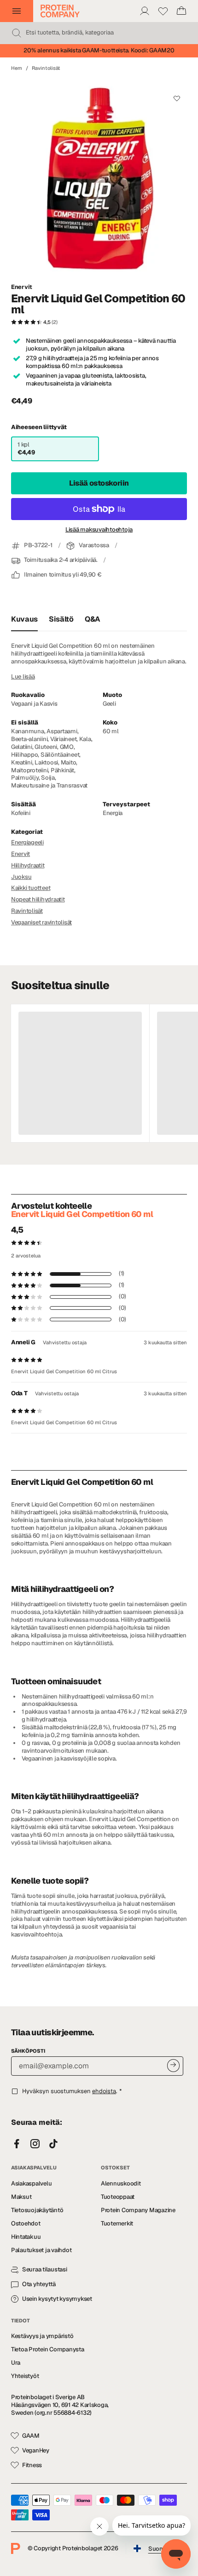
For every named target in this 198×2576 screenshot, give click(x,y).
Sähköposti (28, 2051)
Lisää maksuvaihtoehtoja (99, 530)
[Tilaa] (173, 2065)
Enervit (22, 287)
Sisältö (61, 619)
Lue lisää (23, 677)
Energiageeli (27, 842)
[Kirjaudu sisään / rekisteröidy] (145, 11)
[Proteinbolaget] (60, 11)
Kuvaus (24, 619)
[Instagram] (35, 2144)
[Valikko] (17, 11)
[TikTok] (53, 2144)
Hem (17, 68)
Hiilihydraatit (28, 865)
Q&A (93, 619)
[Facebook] (17, 2144)
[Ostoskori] (181, 11)
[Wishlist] (163, 11)
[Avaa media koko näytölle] (99, 177)
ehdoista (104, 2091)
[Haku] (17, 33)
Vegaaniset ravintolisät (41, 922)
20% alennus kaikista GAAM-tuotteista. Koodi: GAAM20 (99, 50)
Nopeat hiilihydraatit (38, 899)
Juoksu (21, 877)
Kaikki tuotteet (31, 888)
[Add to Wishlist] (177, 98)
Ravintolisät (46, 68)
